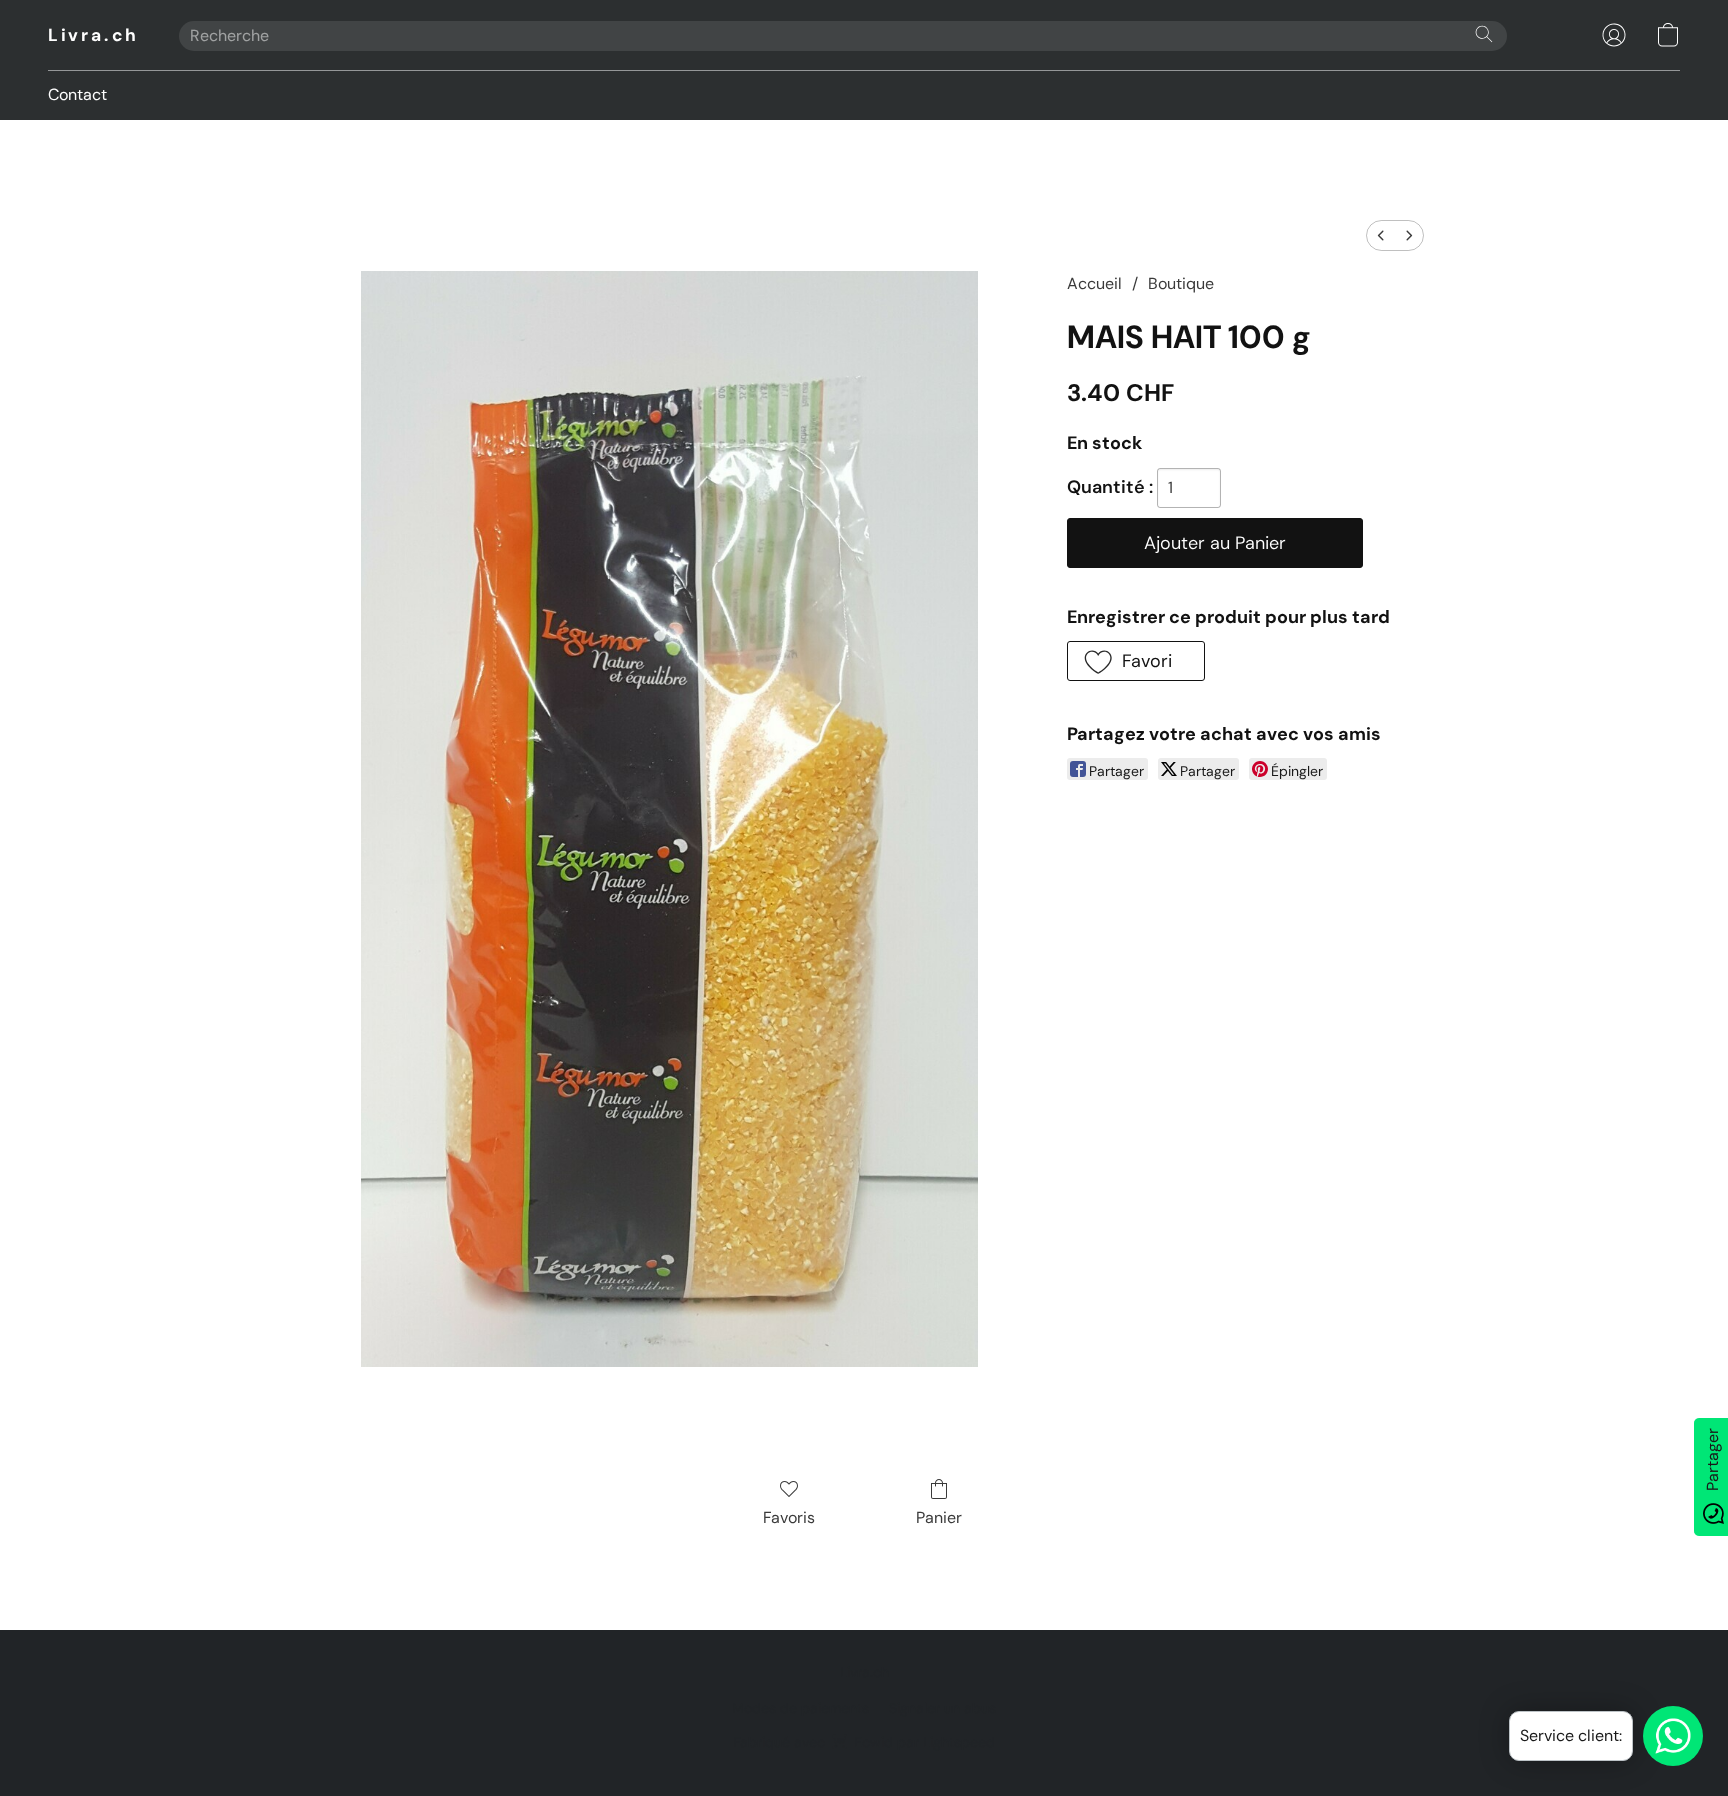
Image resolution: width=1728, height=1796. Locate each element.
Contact (77, 94)
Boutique (1181, 283)
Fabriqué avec (864, 1742)
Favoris (789, 1517)
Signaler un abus (942, 1708)
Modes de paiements (800, 1708)
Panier (939, 1517)
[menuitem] (1381, 235)
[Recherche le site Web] (1484, 34)
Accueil (1094, 283)
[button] (93, 35)
